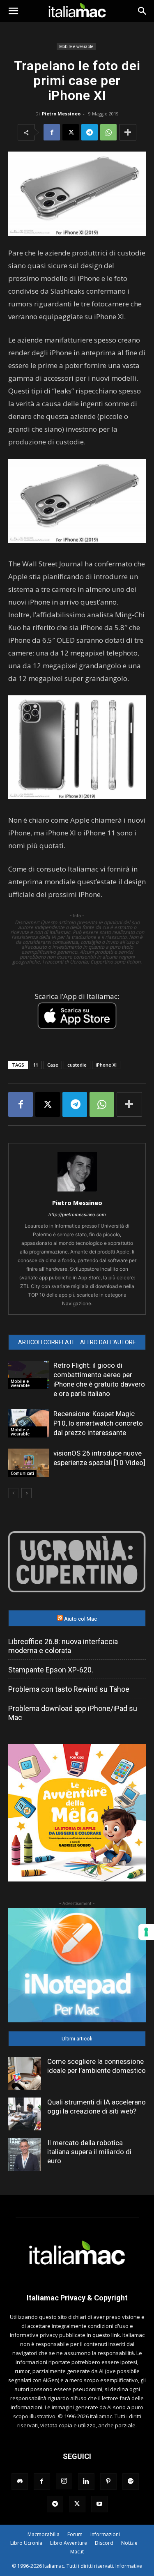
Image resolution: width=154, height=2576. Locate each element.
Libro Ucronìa (26, 2543)
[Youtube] (99, 2504)
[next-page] (26, 1493)
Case (53, 1065)
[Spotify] (131, 2482)
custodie (77, 1065)
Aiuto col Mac (80, 1619)
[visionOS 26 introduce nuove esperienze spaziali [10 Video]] (29, 1463)
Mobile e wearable (76, 46)
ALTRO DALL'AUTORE (108, 1342)
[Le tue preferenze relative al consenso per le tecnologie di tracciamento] (146, 1932)
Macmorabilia (44, 2534)
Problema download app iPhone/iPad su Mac (73, 1713)
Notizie (129, 2543)
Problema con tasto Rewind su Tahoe (69, 1689)
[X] (71, 132)
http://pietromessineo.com (77, 1214)
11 (36, 1065)
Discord (104, 2543)
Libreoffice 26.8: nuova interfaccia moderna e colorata (63, 1646)
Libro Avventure (69, 2543)
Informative (129, 2566)
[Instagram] (64, 2481)
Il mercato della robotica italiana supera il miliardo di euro (89, 2152)
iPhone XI (106, 1065)
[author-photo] (77, 1191)
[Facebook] (52, 132)
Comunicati (22, 1473)
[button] (13, 11)
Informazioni (105, 2534)
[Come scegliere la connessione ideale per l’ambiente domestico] (25, 2073)
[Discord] (20, 2482)
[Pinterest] (108, 2482)
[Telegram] (90, 132)
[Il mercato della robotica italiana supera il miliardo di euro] (25, 2155)
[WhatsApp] (108, 132)
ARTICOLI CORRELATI (46, 1342)
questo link (106, 2335)
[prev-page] (13, 1493)
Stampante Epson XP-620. (51, 1670)
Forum (75, 2534)
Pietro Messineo (61, 114)
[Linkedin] (86, 2482)
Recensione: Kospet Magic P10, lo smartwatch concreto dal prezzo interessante (98, 1423)
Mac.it (77, 2552)
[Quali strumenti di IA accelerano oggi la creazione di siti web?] (25, 2114)
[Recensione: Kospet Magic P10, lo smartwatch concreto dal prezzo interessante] (29, 1423)
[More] (128, 132)
